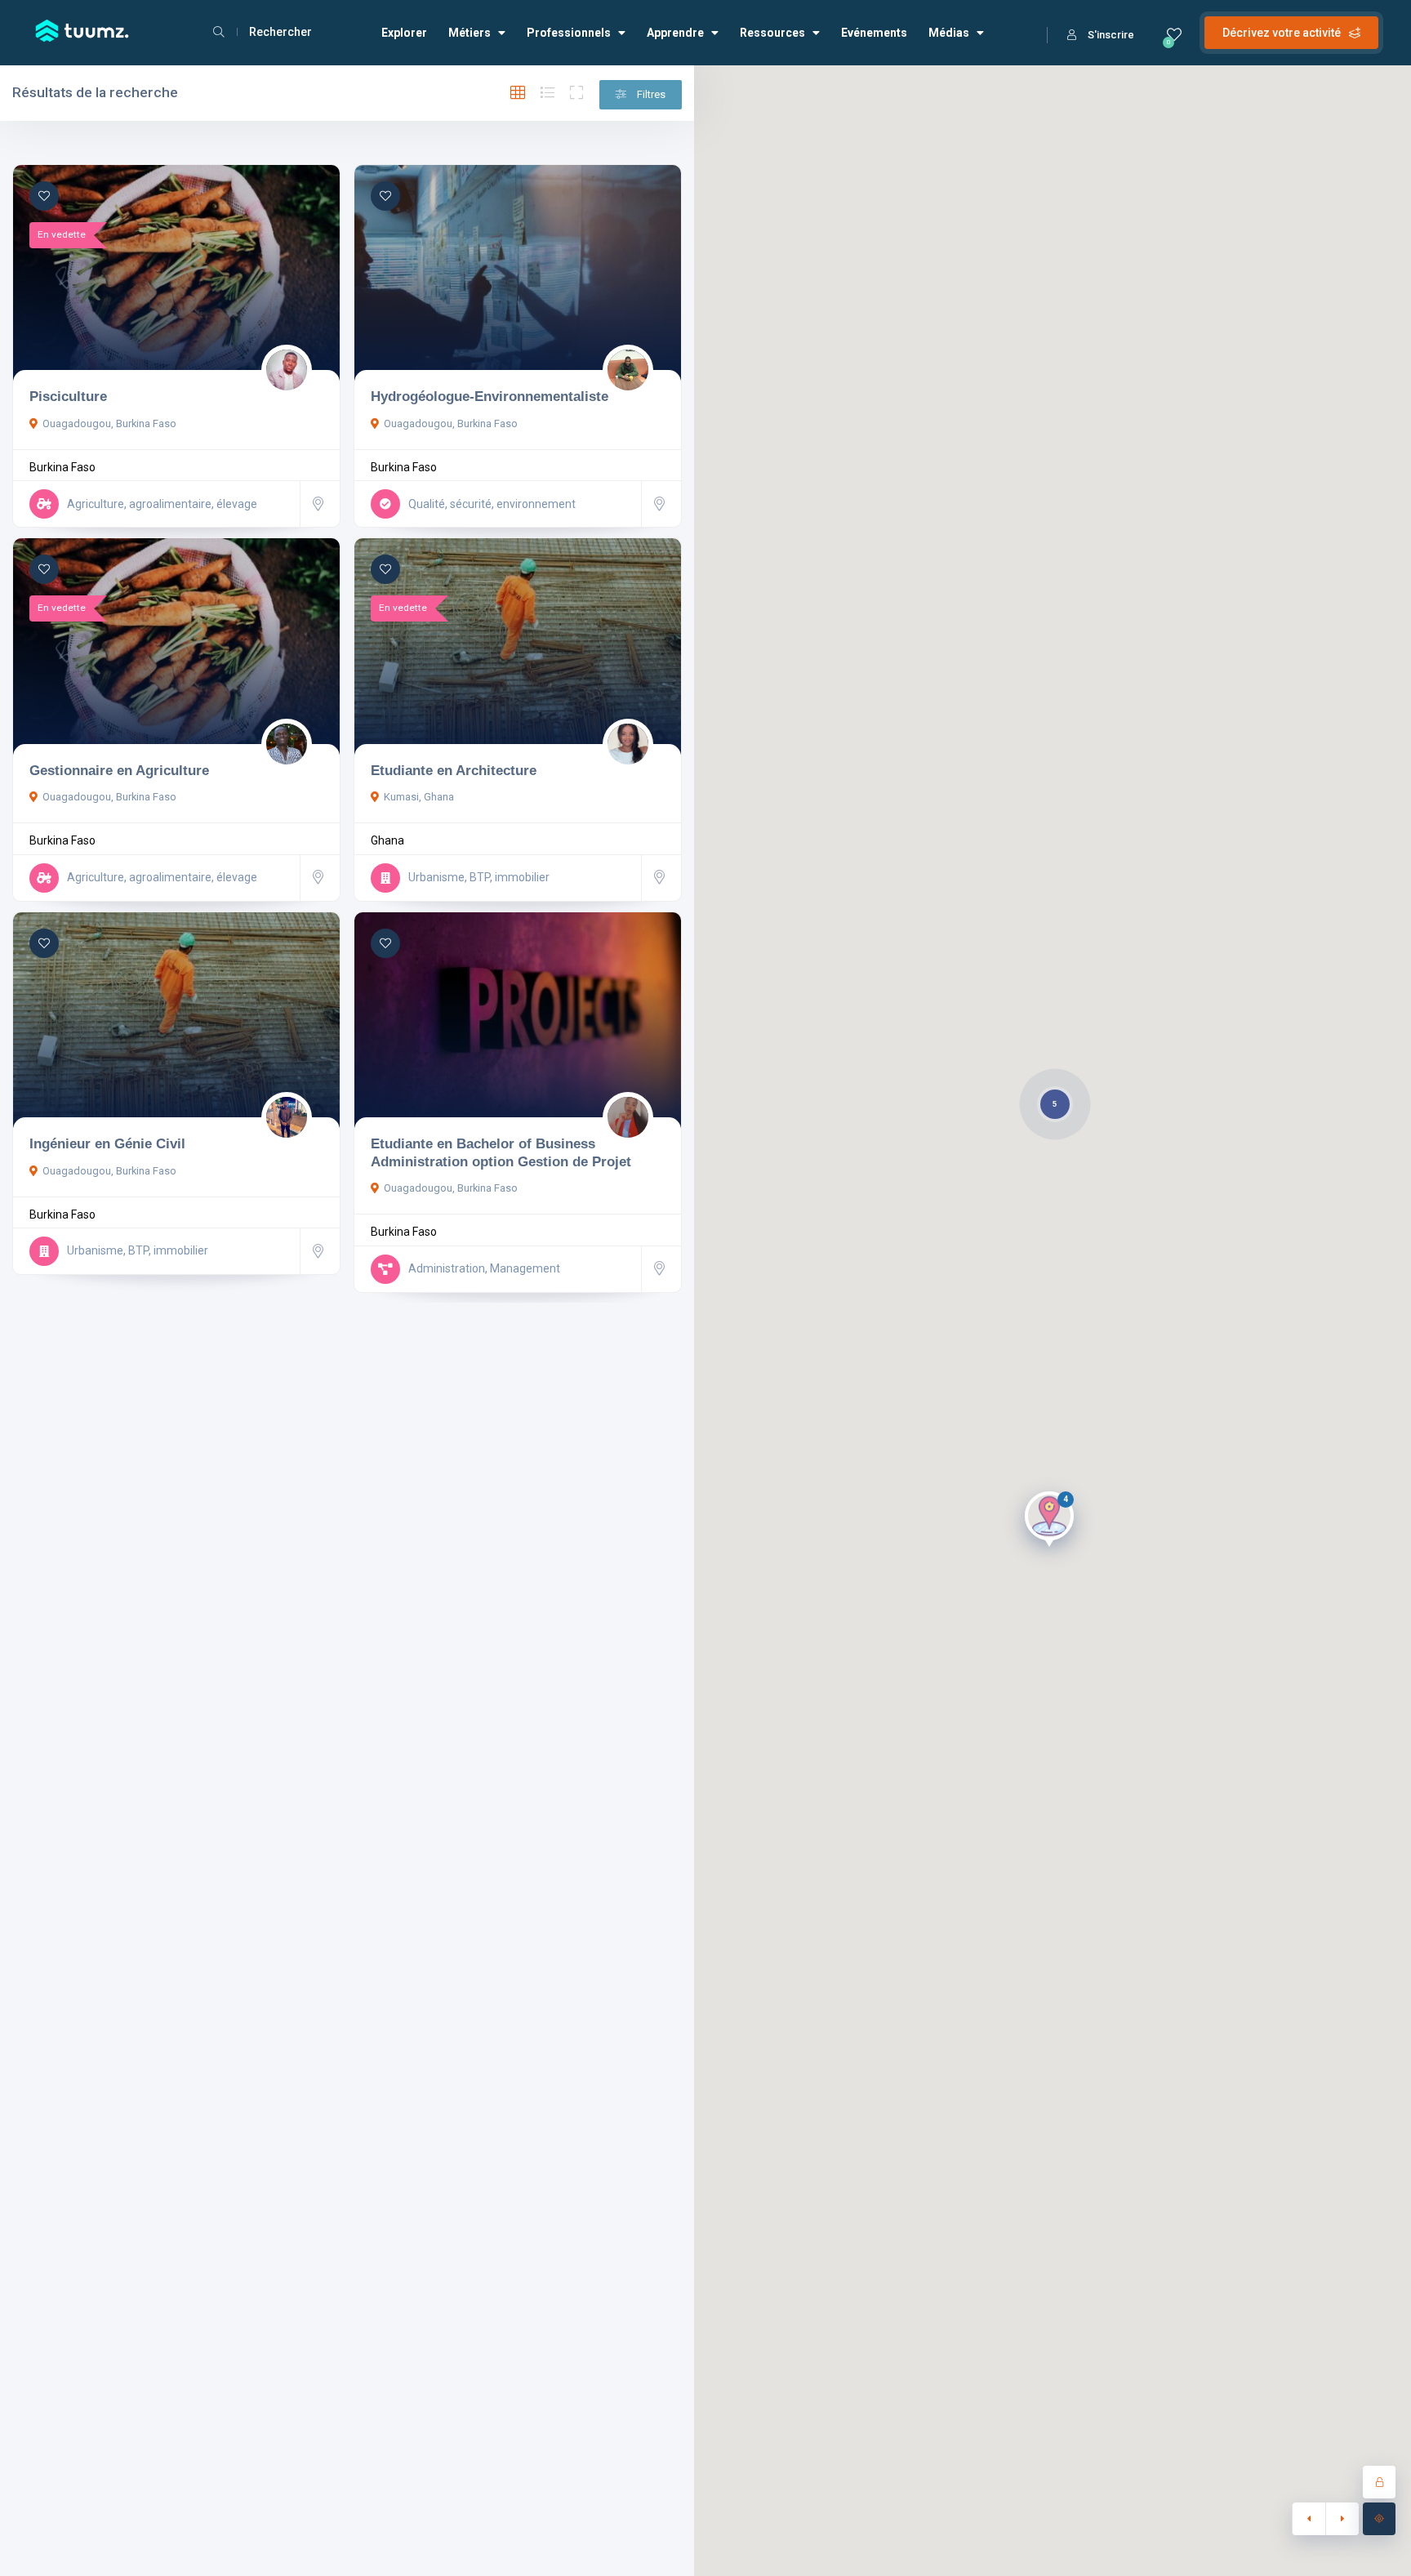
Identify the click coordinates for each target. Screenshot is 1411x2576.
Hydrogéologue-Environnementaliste (490, 396)
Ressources (772, 33)
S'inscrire (1111, 35)
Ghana (387, 840)
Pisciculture (68, 396)
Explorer (404, 33)
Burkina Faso (62, 467)
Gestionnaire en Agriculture (119, 770)
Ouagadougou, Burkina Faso (109, 423)
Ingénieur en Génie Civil (107, 1143)
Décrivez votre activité (1282, 33)
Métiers (470, 33)
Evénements (874, 33)
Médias (949, 33)
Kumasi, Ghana (419, 797)
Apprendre (675, 33)
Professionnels (569, 33)
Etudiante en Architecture (454, 770)
